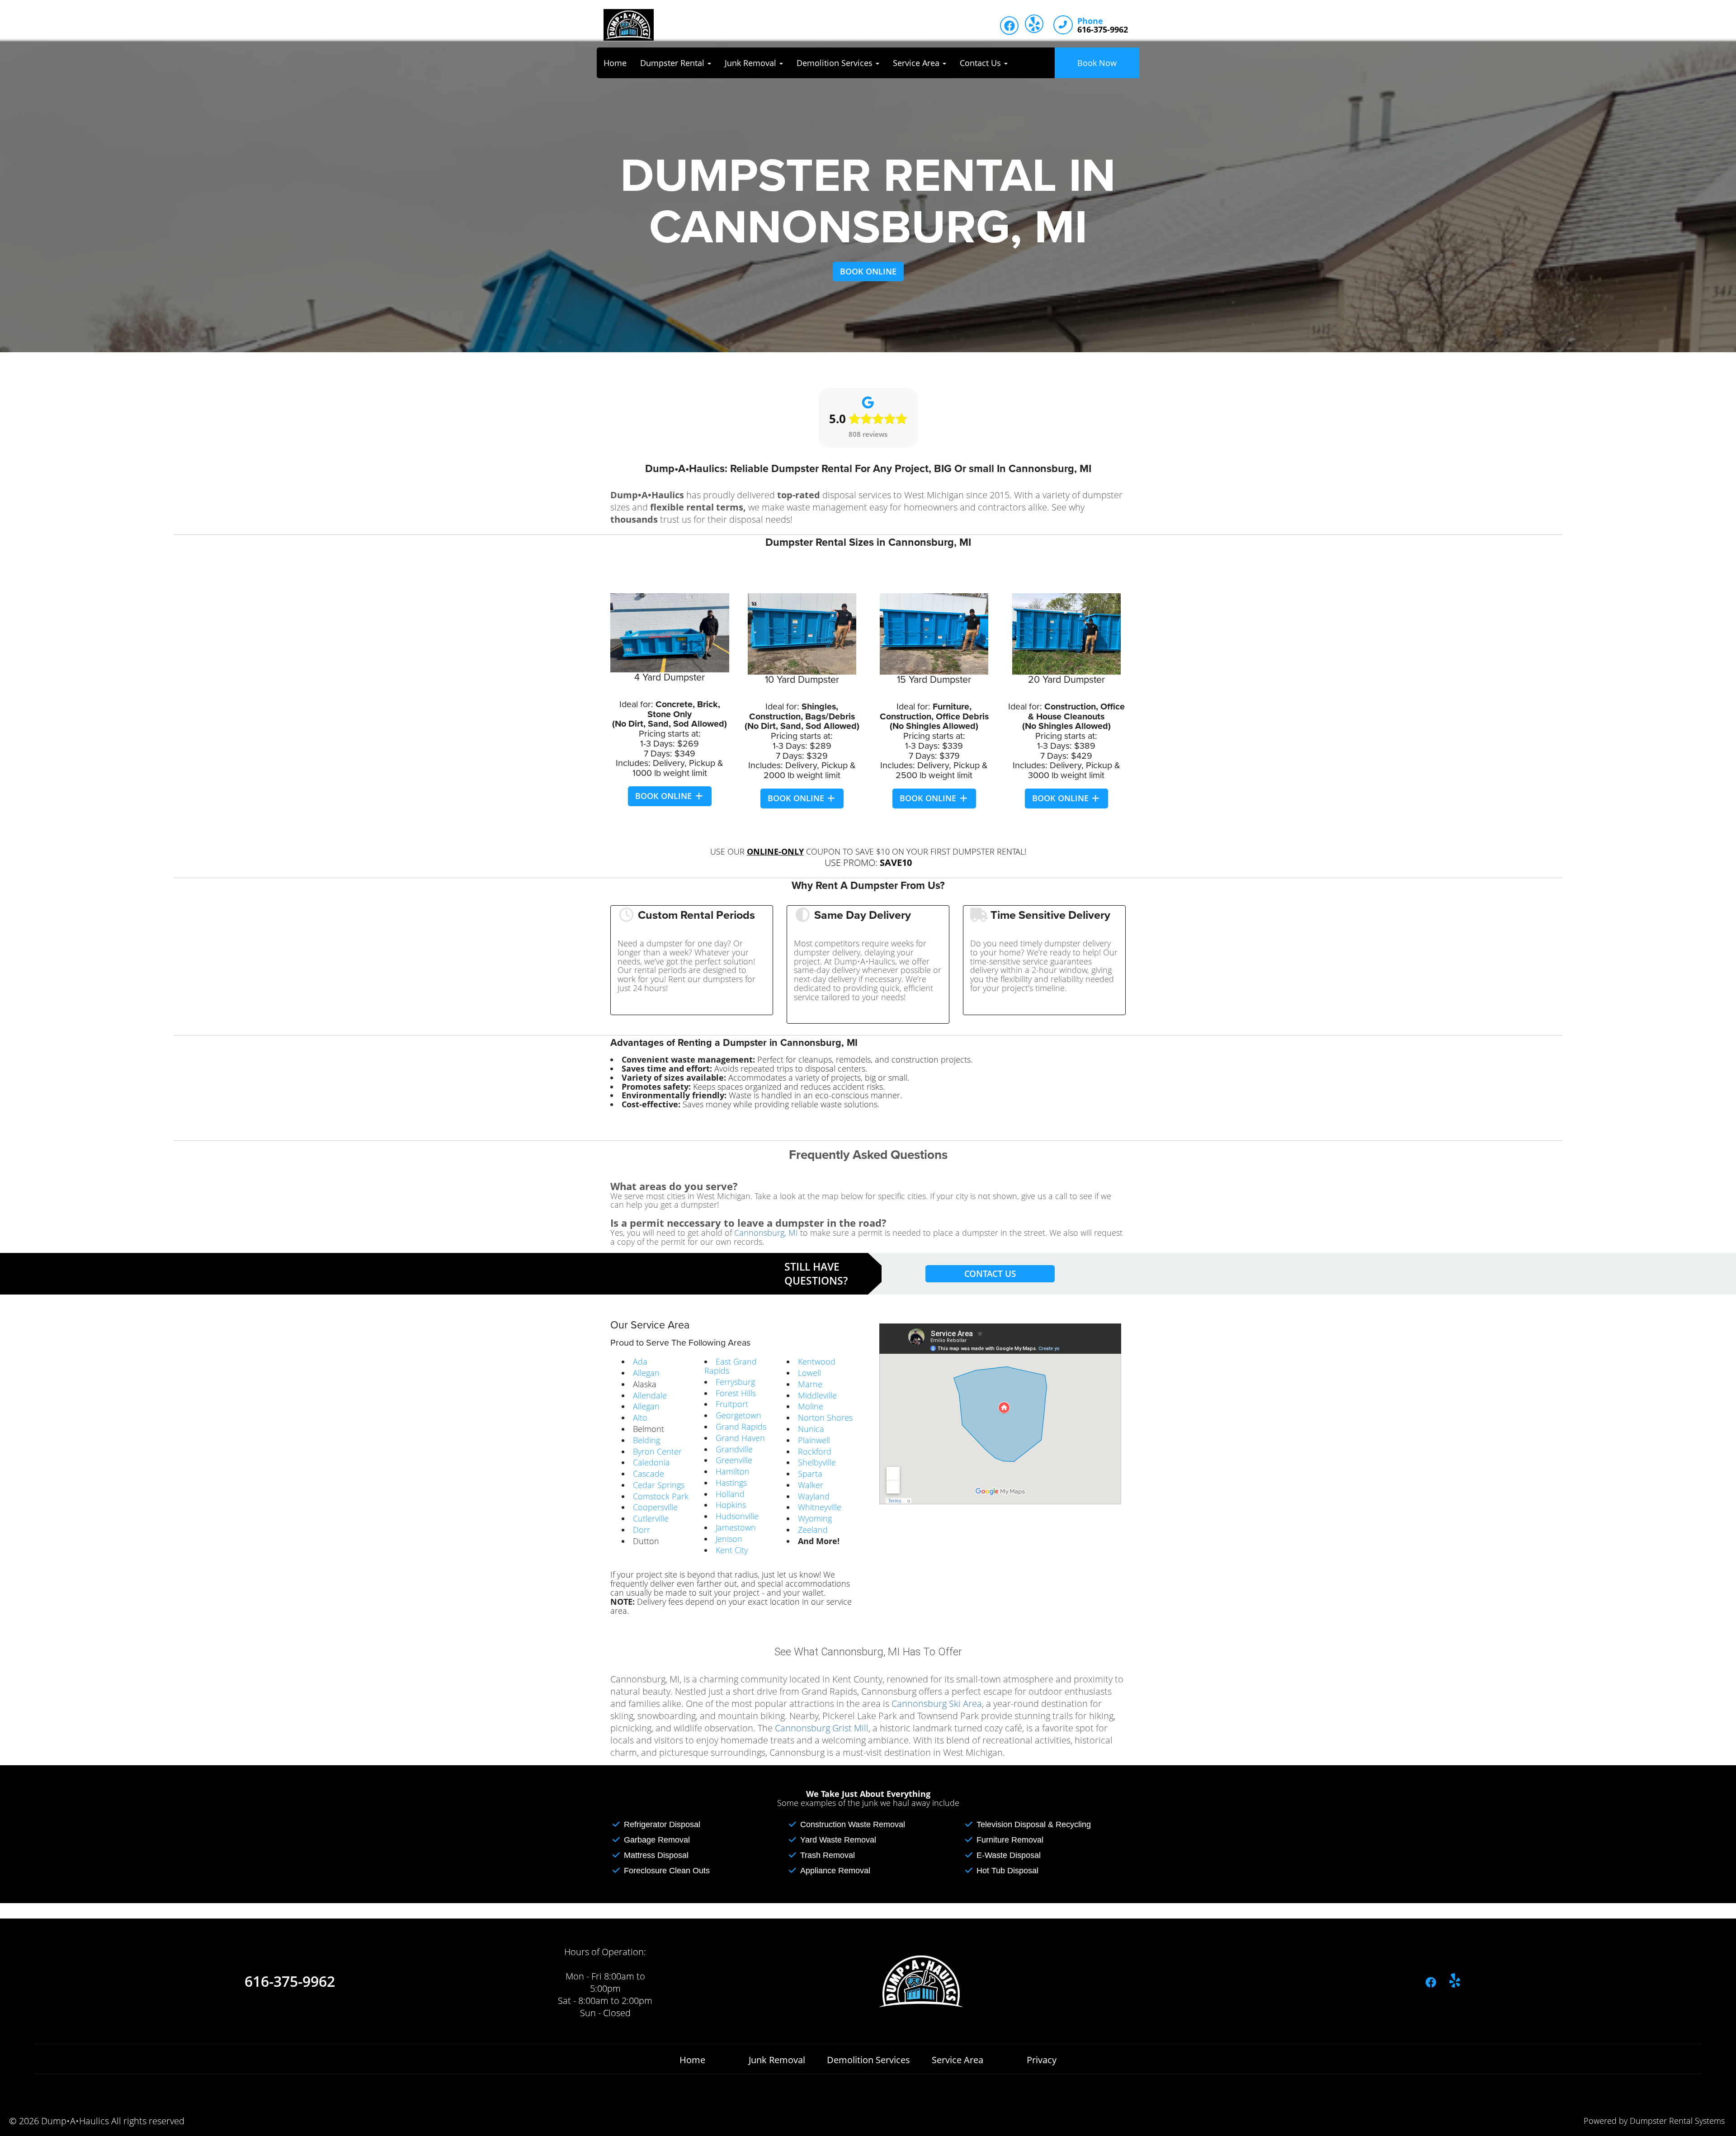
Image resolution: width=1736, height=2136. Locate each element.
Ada (640, 1361)
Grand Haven (740, 1438)
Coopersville (655, 1507)
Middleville (817, 1395)
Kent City (732, 1550)
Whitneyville (820, 1507)
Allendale (650, 1395)
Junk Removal (777, 2060)
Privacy (1042, 2060)
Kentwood (817, 1361)
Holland (730, 1494)
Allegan (646, 1373)
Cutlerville (651, 1518)
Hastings (731, 1483)
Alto (640, 1418)
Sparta (810, 1474)
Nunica (811, 1429)
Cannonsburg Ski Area (937, 1704)
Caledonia (651, 1462)
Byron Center (657, 1451)
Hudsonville (737, 1516)
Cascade (649, 1474)
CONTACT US (990, 1274)
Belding (646, 1440)
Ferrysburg (735, 1382)
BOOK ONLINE (868, 271)
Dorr (642, 1530)
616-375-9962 (290, 1981)
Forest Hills (736, 1393)
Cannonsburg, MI (766, 1233)
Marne (810, 1384)
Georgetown (738, 1415)
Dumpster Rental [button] (673, 63)
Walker (811, 1485)
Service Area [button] (917, 63)
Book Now (1097, 63)
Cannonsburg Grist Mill (822, 1728)
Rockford (815, 1451)
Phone (1090, 21)
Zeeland (813, 1530)
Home (615, 63)
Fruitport (732, 1404)
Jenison (729, 1539)
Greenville (734, 1460)
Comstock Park (661, 1496)
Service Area (958, 2060)
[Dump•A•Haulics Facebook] (1009, 26)
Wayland (814, 1496)
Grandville (734, 1449)
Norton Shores (825, 1418)
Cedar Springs (659, 1485)
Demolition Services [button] (836, 63)
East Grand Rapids (731, 1366)
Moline (811, 1406)
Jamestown (736, 1527)
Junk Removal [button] (752, 63)
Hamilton (733, 1471)
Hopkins (731, 1505)
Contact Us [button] (981, 63)
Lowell (809, 1373)
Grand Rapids (741, 1427)
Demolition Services (868, 2060)
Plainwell (814, 1440)
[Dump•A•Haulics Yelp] (1034, 24)
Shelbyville (817, 1462)
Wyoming (815, 1518)
